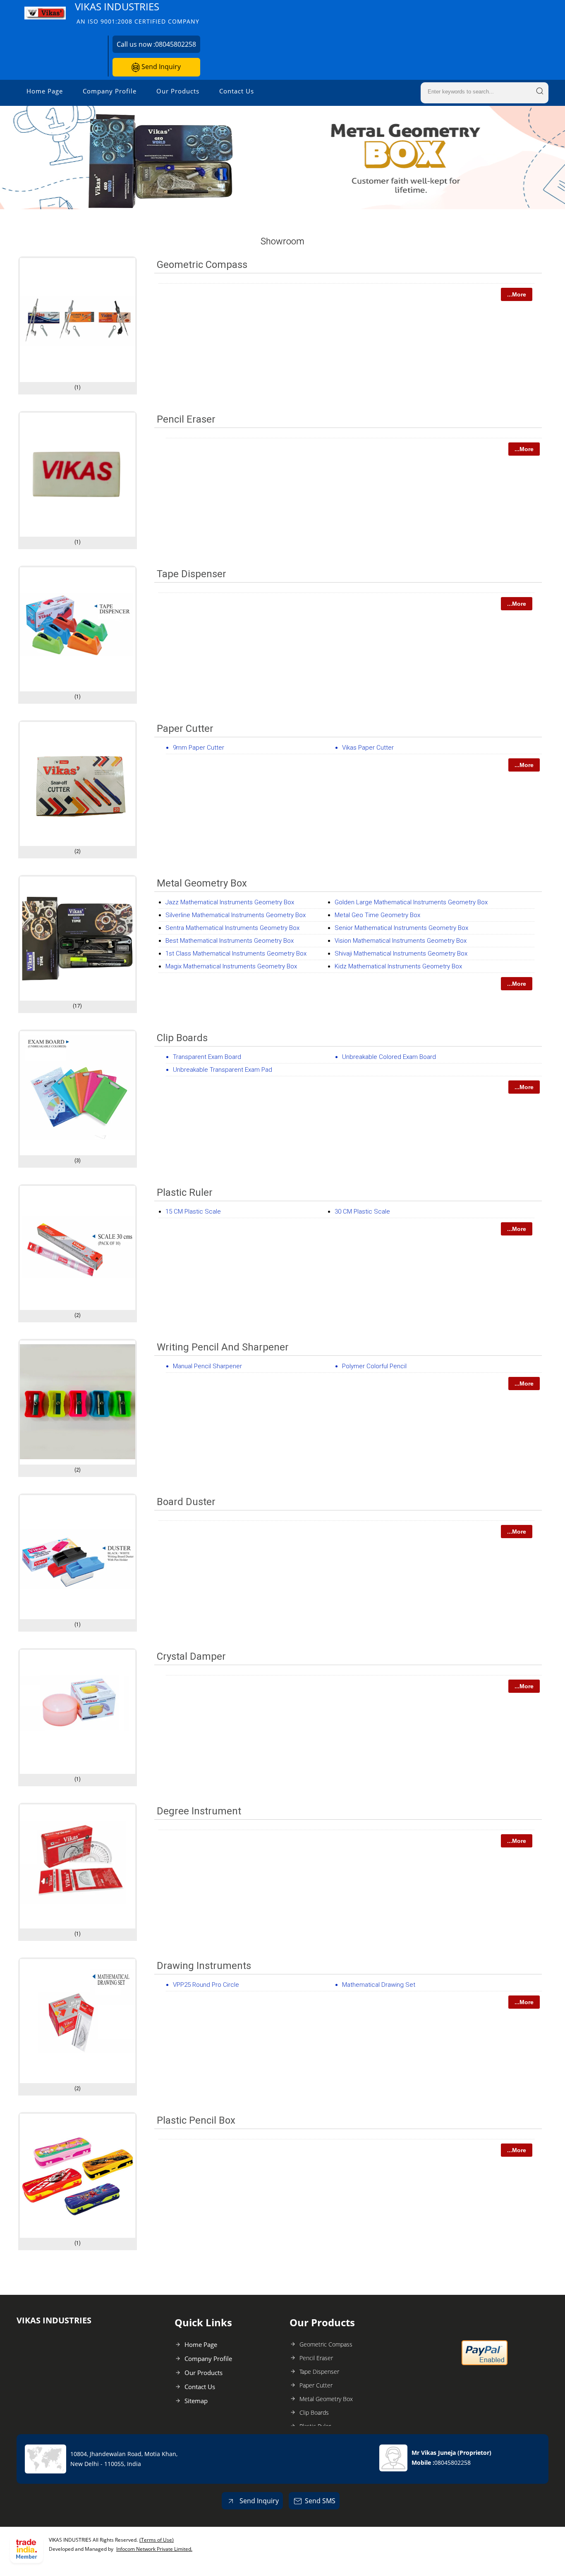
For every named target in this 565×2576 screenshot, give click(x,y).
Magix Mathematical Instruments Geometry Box (231, 966)
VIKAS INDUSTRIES (137, 13)
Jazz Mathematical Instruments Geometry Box (230, 902)
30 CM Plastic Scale (362, 1212)
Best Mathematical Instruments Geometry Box (230, 941)
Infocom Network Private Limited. (154, 2549)
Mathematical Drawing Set (379, 1985)
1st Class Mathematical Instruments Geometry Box (236, 953)
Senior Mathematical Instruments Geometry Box (401, 928)
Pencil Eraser (186, 419)
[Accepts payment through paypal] (485, 2363)
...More (517, 294)
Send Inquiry (160, 67)
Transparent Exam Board (207, 1057)
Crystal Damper (191, 1656)
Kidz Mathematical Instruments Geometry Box (398, 966)
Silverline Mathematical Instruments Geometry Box (236, 915)
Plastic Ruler (185, 1192)
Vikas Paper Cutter (368, 748)
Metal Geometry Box (202, 883)
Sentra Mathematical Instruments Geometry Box (232, 928)
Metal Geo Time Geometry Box (377, 915)
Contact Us (237, 91)
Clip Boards (182, 1038)
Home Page (45, 91)
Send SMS (320, 2501)
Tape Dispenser (192, 574)
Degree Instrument (199, 1811)
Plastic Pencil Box (196, 2120)
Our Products (178, 91)
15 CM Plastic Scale (193, 1212)
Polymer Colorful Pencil (374, 1366)
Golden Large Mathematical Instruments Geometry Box (411, 902)
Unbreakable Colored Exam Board (389, 1057)
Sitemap (196, 2401)
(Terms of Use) (157, 2540)
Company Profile (110, 91)
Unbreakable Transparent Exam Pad (223, 1070)
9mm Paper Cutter (199, 748)
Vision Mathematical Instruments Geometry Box (401, 941)
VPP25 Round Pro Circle (206, 1985)
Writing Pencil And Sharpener (223, 1347)
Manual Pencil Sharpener (207, 1366)
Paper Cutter (185, 729)
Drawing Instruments (204, 1966)
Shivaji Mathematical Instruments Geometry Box (401, 953)
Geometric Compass (202, 265)
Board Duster (186, 1502)
